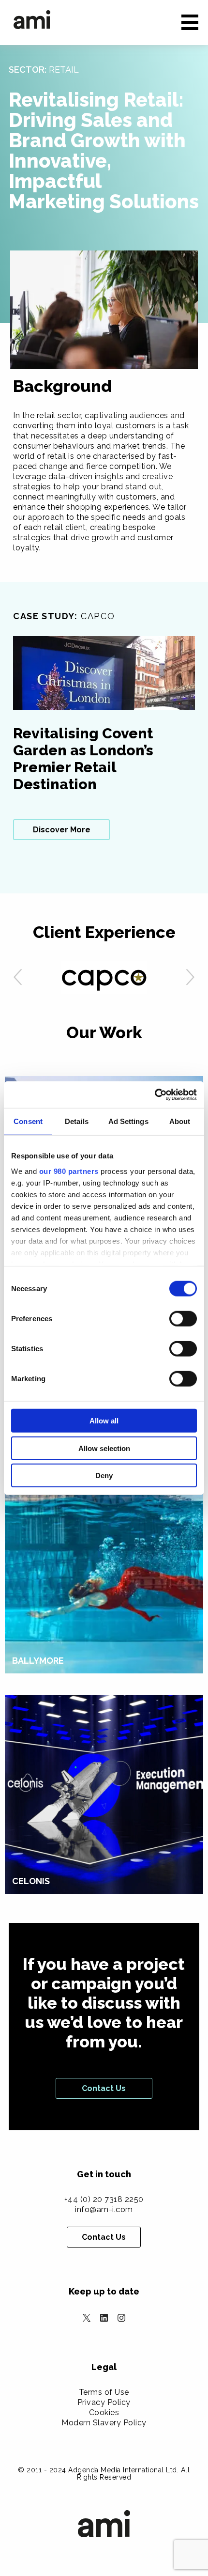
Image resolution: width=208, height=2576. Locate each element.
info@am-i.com (104, 2209)
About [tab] (180, 1121)
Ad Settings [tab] (128, 1121)
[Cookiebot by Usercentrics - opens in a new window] (155, 1094)
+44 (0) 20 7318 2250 (104, 2199)
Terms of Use (104, 2392)
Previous (18, 978)
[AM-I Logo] (32, 20)
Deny (104, 1475)
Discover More (62, 830)
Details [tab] (77, 1121)
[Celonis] (104, 1794)
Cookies (104, 2412)
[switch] (183, 1319)
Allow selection (104, 1448)
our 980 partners (69, 1171)
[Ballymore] (104, 1560)
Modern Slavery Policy (104, 2423)
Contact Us (104, 2088)
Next (190, 978)
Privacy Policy (104, 2402)
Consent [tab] (28, 1121)
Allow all (104, 1421)
